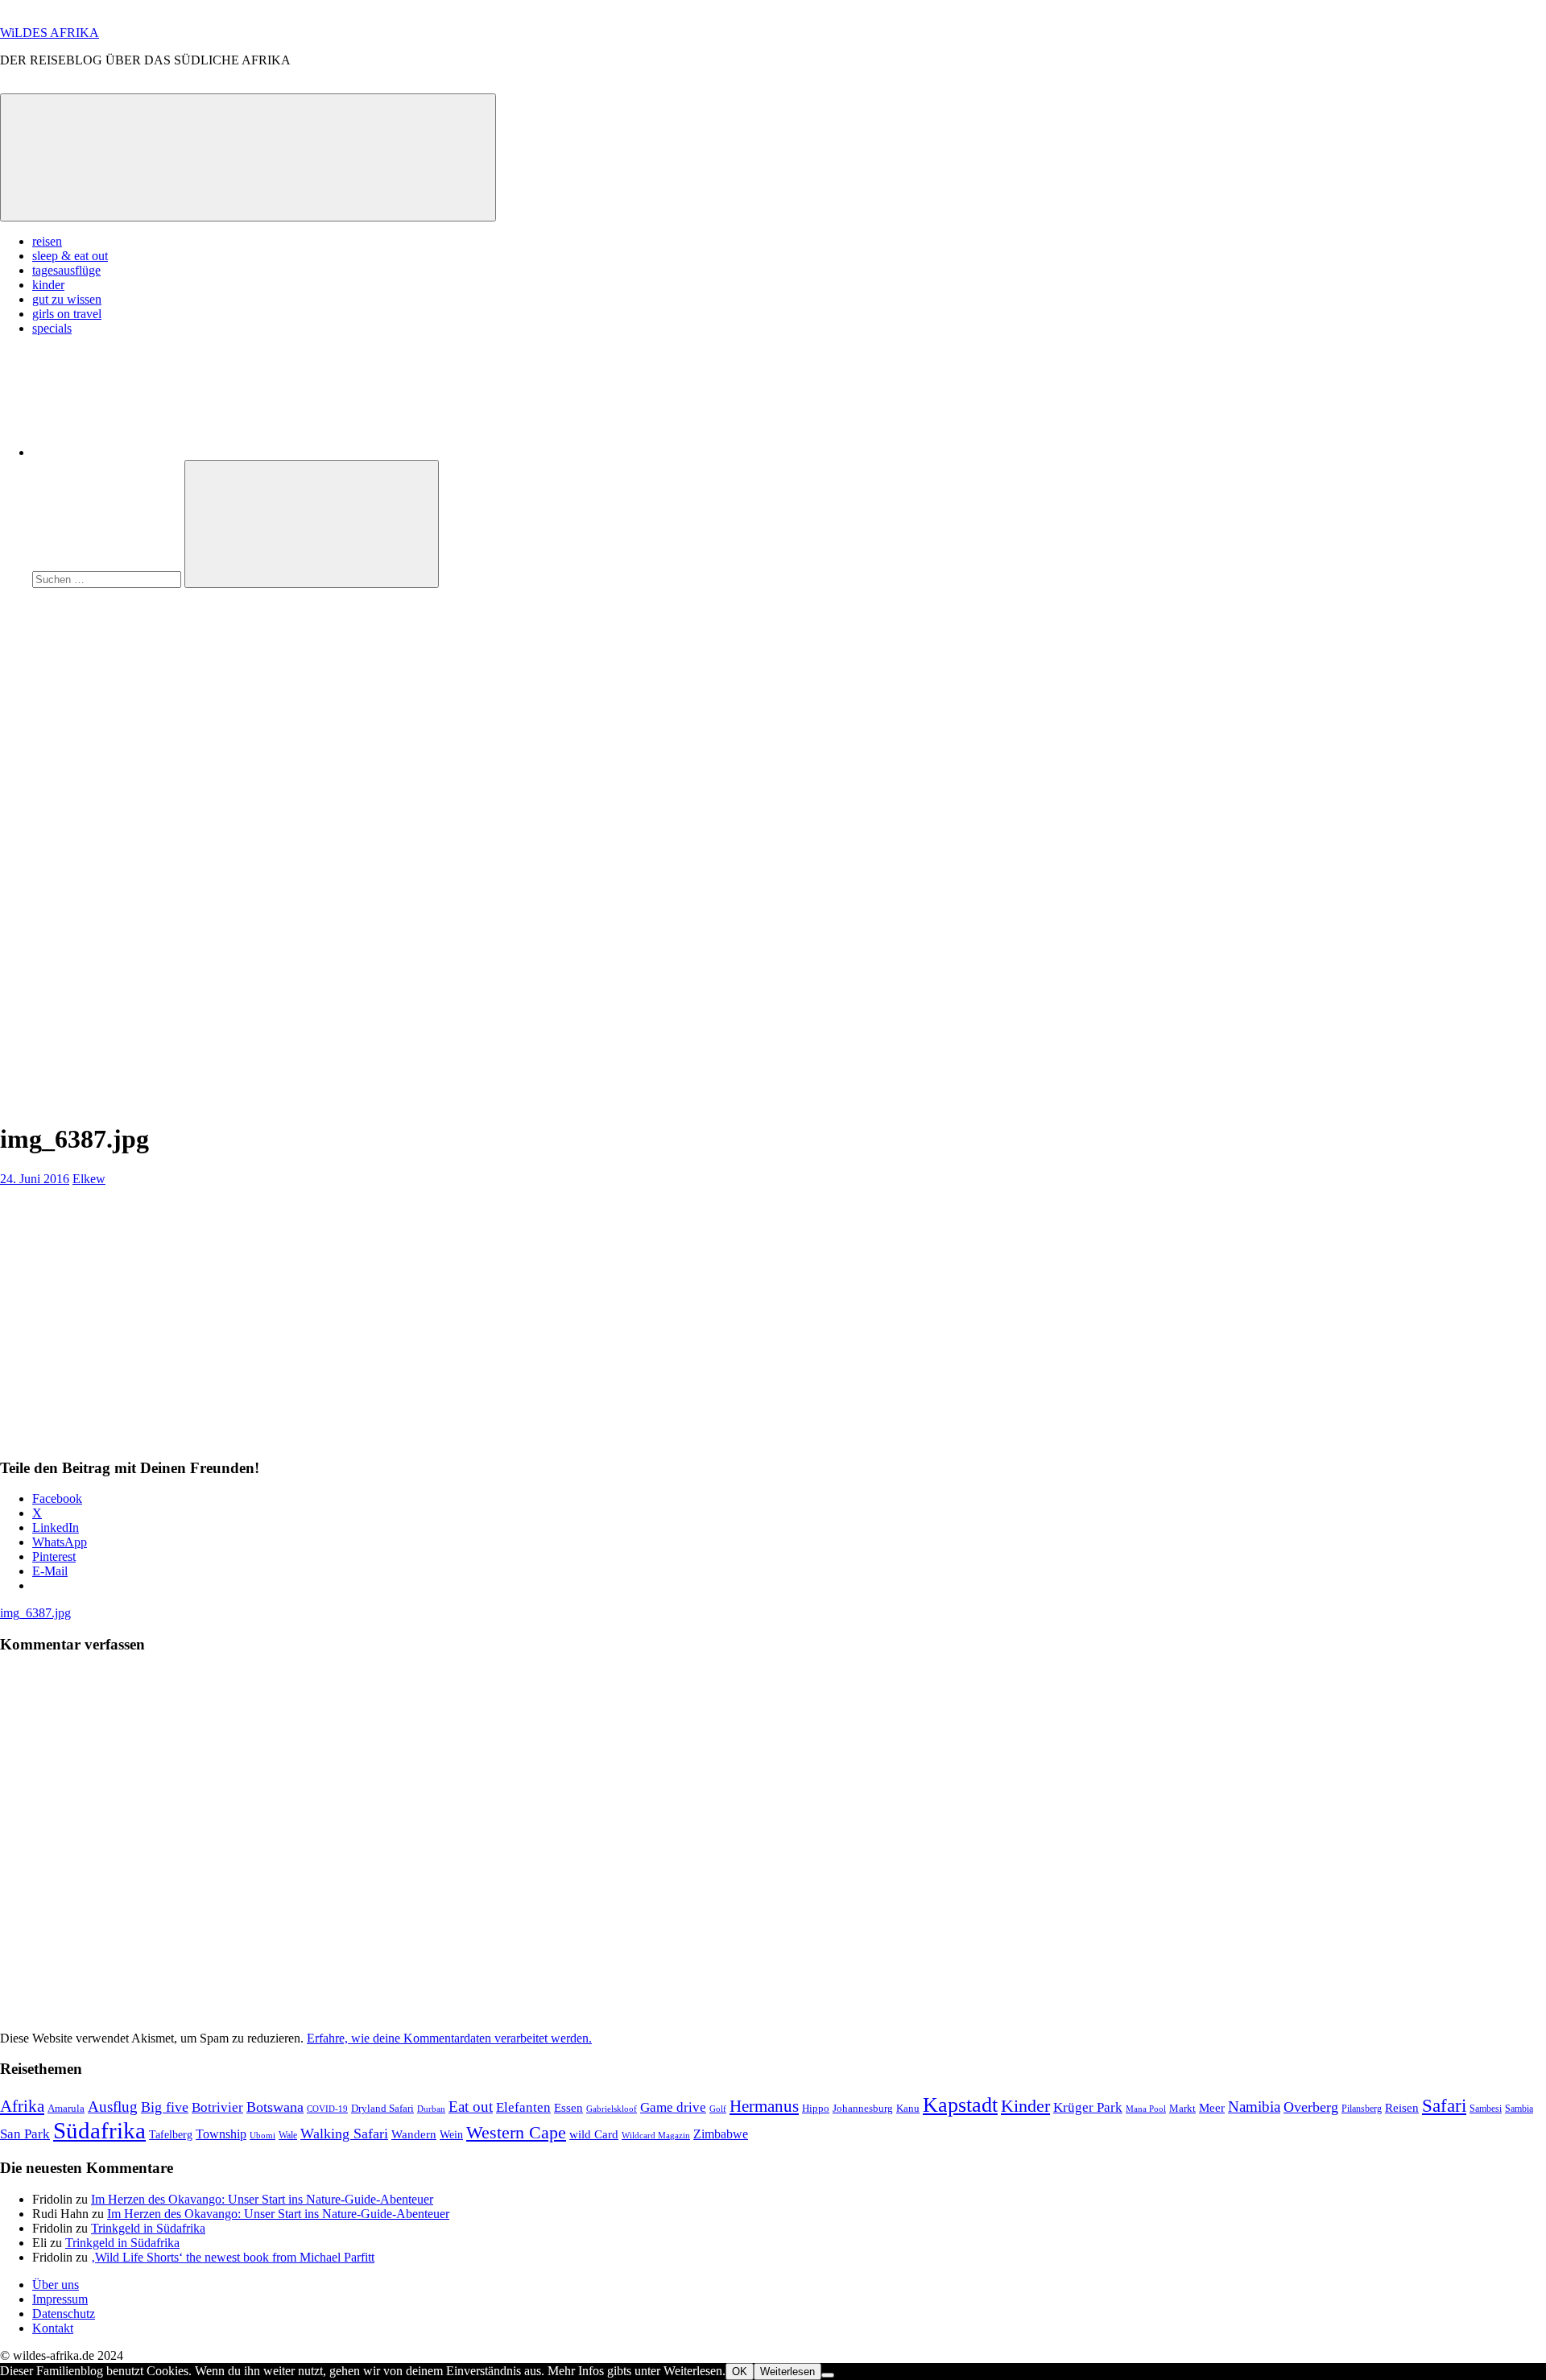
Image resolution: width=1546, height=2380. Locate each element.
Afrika (22, 2106)
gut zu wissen (67, 299)
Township (221, 2134)
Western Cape (516, 2132)
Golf (718, 2109)
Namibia (1254, 2107)
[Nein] (828, 2375)
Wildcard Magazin (656, 2136)
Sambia (1519, 2109)
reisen (47, 241)
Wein (451, 2134)
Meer (1212, 2108)
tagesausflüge (66, 270)
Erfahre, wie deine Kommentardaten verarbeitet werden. (449, 2038)
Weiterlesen (787, 2372)
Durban (431, 2109)
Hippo (816, 2108)
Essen (568, 2108)
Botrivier (217, 2107)
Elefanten (523, 2107)
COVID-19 (327, 2109)
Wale (288, 2135)
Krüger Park (1088, 2107)
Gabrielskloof (612, 2109)
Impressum (60, 2299)
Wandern (414, 2134)
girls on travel (67, 314)
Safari (1444, 2105)
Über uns (56, 2285)
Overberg (1311, 2107)
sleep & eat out (70, 256)
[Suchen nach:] (108, 579)
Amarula (66, 2108)
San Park (25, 2134)
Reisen (1402, 2108)
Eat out (471, 2107)
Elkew (89, 1179)
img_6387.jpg (35, 1613)
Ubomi (262, 2135)
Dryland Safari (382, 2108)
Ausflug (113, 2107)
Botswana (275, 2107)
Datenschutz (64, 2314)
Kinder (1025, 2106)
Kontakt (53, 2328)
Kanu (908, 2108)
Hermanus (764, 2106)
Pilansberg (1362, 2109)
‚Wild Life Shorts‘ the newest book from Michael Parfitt (233, 2257)
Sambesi (1486, 2109)
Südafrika (99, 2130)
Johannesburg (863, 2108)
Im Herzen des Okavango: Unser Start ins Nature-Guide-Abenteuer (262, 2199)
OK (740, 2372)
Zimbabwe (721, 2134)
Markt (1182, 2108)
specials (52, 328)
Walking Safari (344, 2134)
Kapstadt (960, 2105)
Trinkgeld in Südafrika (148, 2228)
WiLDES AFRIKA (50, 33)
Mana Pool (1146, 2109)
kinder (48, 285)
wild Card (594, 2134)
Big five (165, 2107)
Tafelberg (171, 2134)
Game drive (673, 2107)
